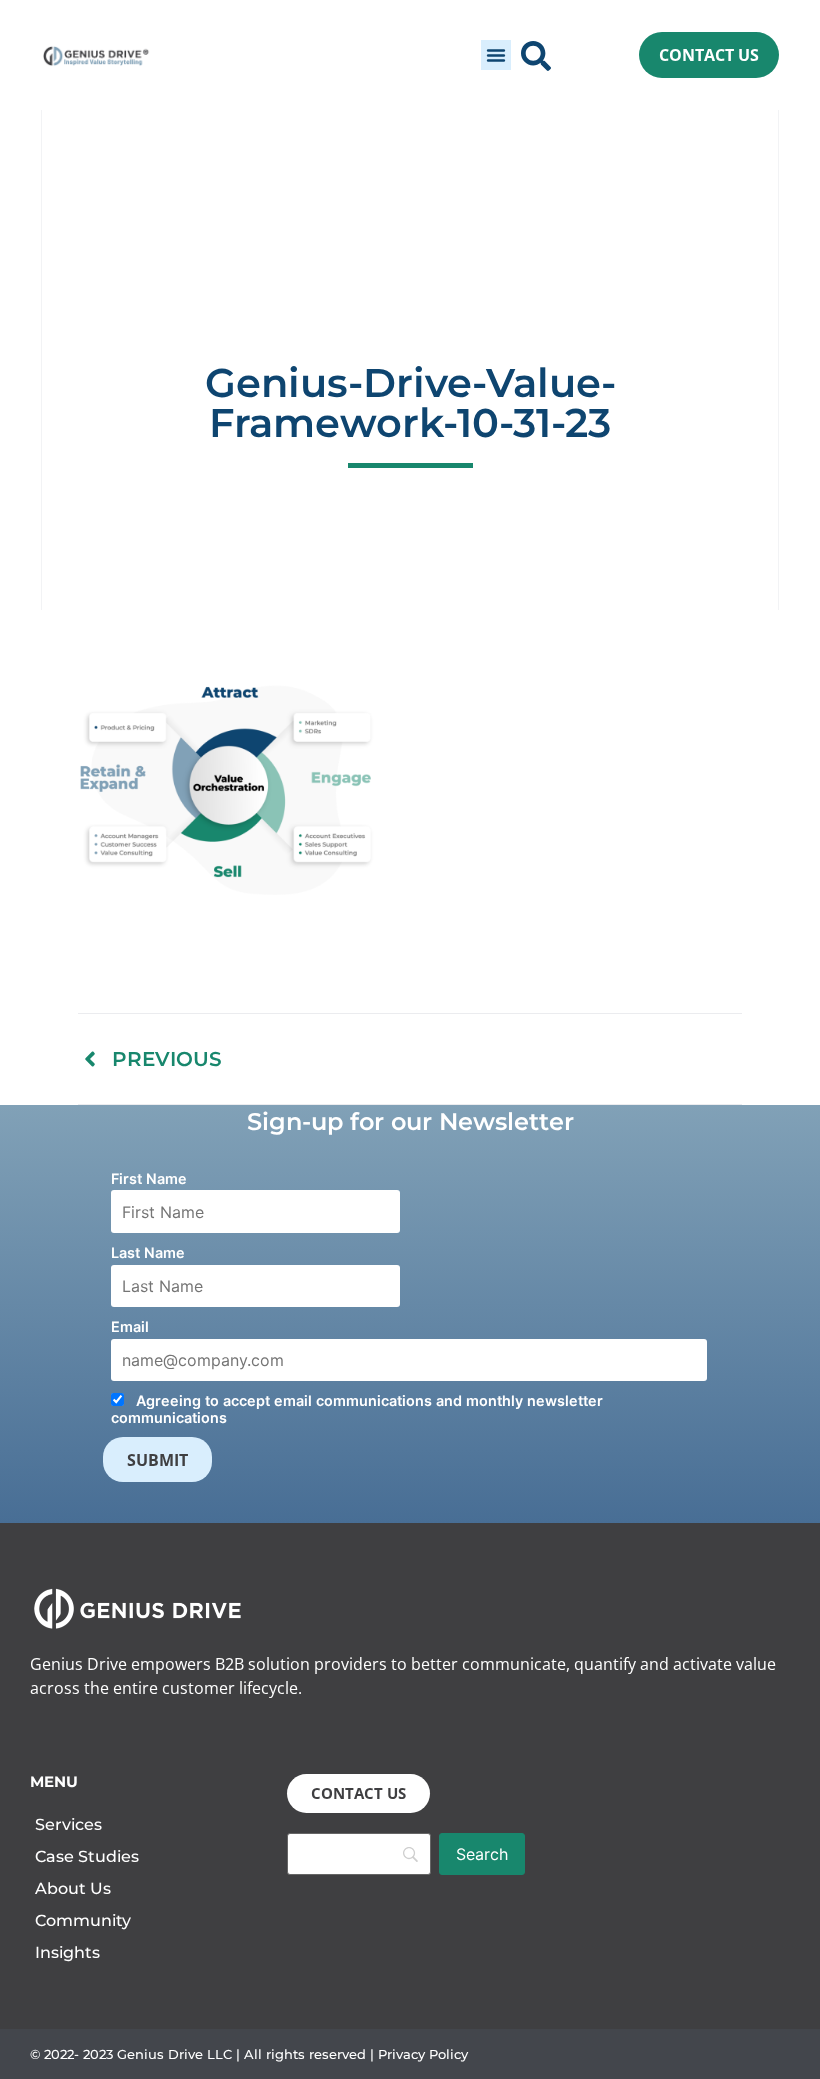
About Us (73, 1888)
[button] (496, 55)
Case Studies (87, 1856)
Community (83, 1920)
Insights (67, 1952)
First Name (149, 1178)
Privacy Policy (423, 2054)
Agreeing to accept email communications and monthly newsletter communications (357, 1409)
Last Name (148, 1252)
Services (68, 1824)
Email (130, 1326)
